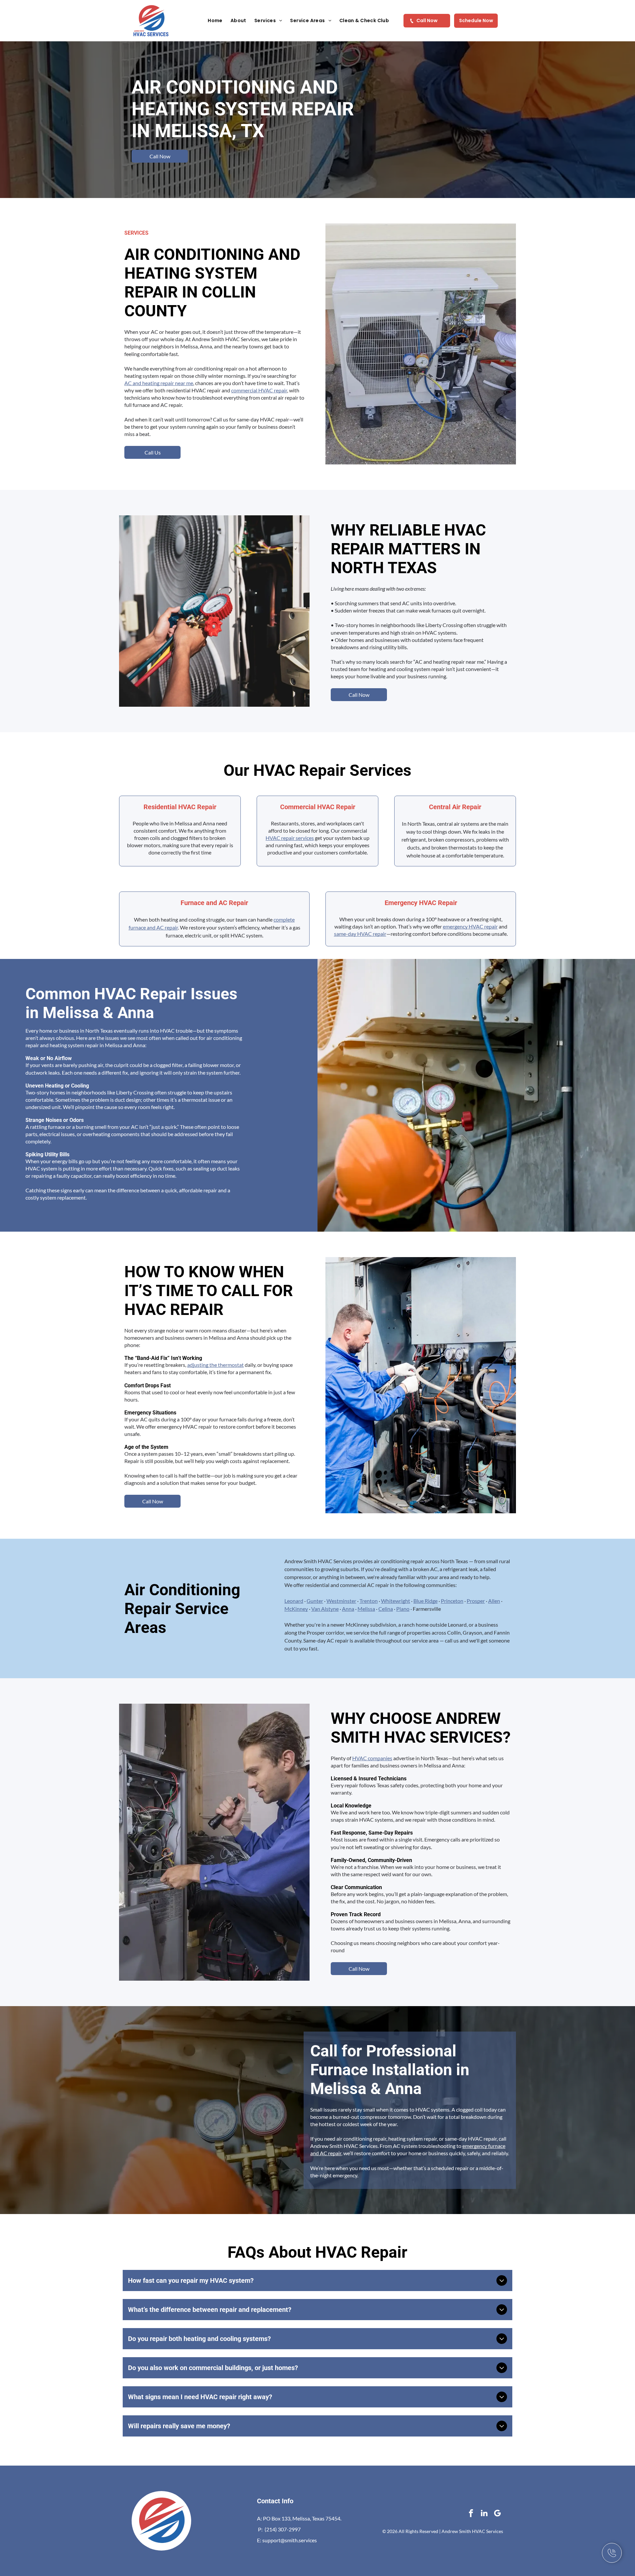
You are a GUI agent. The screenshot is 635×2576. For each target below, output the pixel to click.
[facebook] (471, 2514)
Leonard (294, 1601)
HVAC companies (372, 1758)
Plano (403, 1609)
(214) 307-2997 (283, 2529)
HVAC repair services (290, 838)
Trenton (369, 1601)
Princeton (452, 1601)
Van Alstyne (325, 1609)
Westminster (341, 1601)
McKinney (296, 1609)
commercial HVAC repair (259, 390)
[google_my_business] (498, 2514)
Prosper (476, 1601)
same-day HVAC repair (360, 934)
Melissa (366, 1609)
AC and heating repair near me (159, 383)
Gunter (315, 1601)
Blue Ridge (425, 1601)
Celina (386, 1609)
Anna (348, 1609)
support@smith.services (290, 2540)
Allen (494, 1601)
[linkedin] (484, 2514)
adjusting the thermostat (215, 1365)
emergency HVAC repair (470, 926)
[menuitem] (215, 21)
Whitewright (396, 1601)
